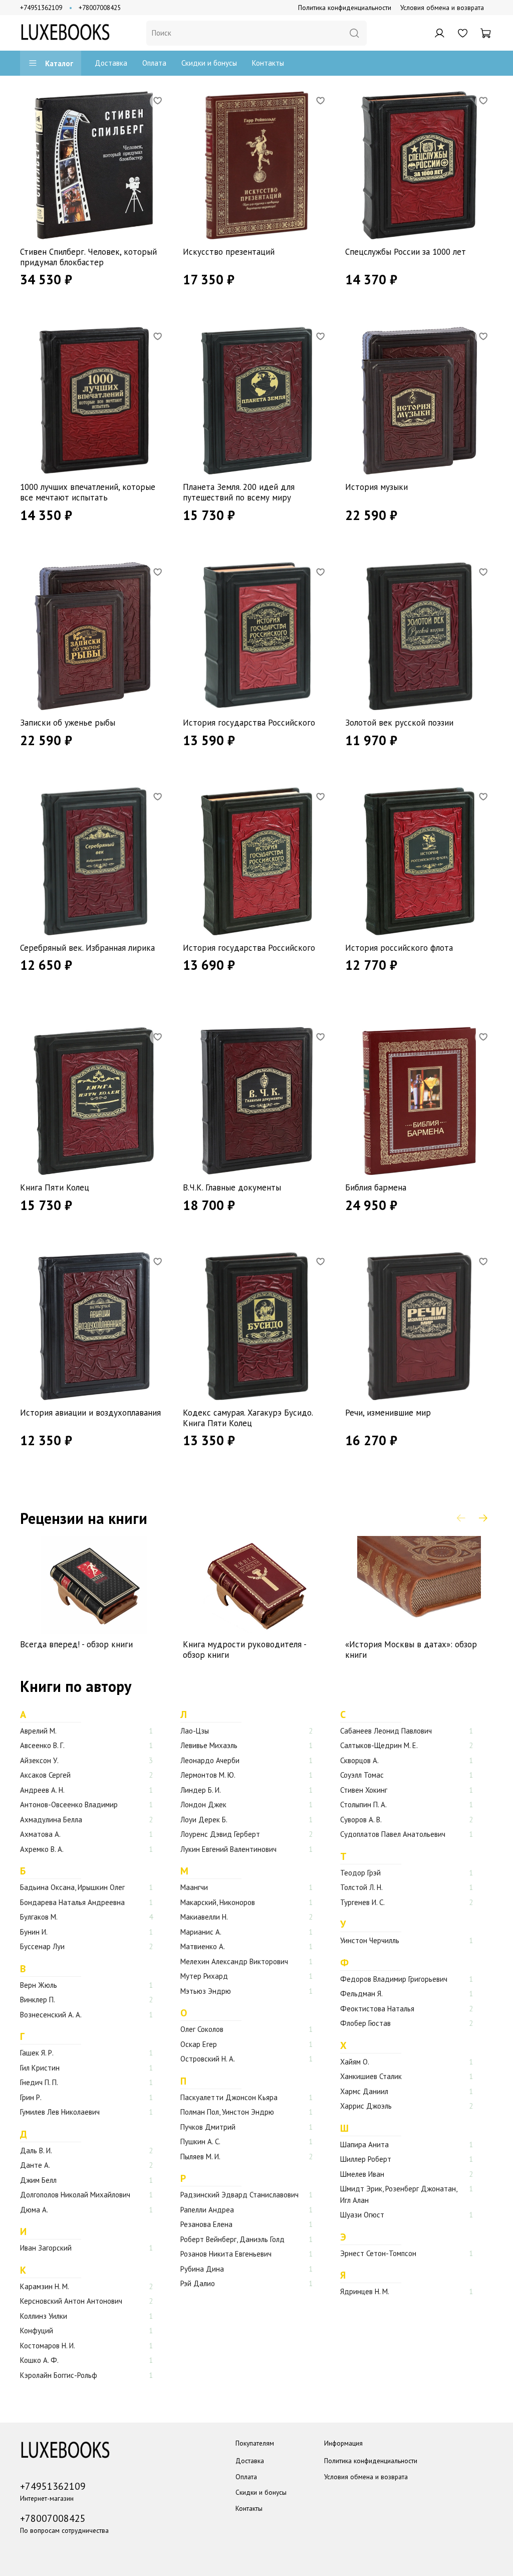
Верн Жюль (39, 1985)
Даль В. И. (36, 2151)
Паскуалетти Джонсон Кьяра (229, 2097)
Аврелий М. (38, 1731)
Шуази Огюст (362, 2215)
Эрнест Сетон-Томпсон (378, 2253)
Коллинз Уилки (44, 2316)
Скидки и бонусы (209, 63)
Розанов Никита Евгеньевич (226, 2254)
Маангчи (194, 1887)
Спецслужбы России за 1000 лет (406, 252)
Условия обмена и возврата (442, 8)
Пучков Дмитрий (208, 2127)
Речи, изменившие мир (388, 1413)
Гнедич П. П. (39, 2082)
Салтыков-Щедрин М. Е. (379, 1745)
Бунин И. (34, 1932)
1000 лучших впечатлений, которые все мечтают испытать (88, 492)
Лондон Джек (203, 1805)
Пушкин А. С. (200, 2141)
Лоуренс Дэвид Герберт (220, 1834)
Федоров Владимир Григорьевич (394, 1979)
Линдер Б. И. (201, 1790)
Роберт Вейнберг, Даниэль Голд (232, 2239)
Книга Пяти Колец (55, 1187)
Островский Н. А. (208, 2059)
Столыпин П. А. (363, 1805)
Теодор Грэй (360, 1873)
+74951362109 (41, 8)
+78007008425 (100, 8)
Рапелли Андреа (207, 2210)
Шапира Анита (364, 2144)
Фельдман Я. (361, 1994)
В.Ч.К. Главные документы (232, 1187)
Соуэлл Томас (362, 1775)
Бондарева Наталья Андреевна (72, 1902)
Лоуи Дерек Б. (204, 1820)
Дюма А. (34, 2210)
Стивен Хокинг (364, 1790)
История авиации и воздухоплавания (90, 1413)
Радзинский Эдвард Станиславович (239, 2195)
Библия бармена (376, 1187)
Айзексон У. (39, 1760)
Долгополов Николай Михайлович (75, 2195)
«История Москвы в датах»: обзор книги (411, 1649)
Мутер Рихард (204, 1976)
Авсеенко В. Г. (42, 1745)
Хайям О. (355, 2062)
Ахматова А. (40, 1834)
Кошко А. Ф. (39, 2360)
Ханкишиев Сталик (371, 2076)
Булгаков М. (39, 1917)
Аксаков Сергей (45, 1775)
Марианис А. (201, 1932)
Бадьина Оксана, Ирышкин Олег (72, 1887)
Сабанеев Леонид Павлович (386, 1731)
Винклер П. (38, 2000)
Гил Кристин (40, 2068)
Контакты (268, 63)
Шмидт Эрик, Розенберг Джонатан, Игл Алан (399, 2194)
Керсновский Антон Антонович (71, 2301)
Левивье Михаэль (209, 1745)
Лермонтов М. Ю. (208, 1775)
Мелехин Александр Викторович (234, 1961)
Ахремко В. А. (42, 1849)
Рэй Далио (198, 2283)
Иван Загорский (46, 2248)
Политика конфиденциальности (345, 8)
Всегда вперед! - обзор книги (76, 1644)
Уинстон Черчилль (370, 1940)
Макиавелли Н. (204, 1917)
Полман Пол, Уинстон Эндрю (227, 2112)
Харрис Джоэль (366, 2106)
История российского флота (399, 948)
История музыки (376, 487)
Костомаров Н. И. (48, 2346)
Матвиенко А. (203, 1946)
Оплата (154, 63)
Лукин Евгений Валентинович (228, 1849)
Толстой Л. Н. (361, 1887)
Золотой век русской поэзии (399, 723)
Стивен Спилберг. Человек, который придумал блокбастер (88, 257)
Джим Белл (38, 2180)
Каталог (59, 63)
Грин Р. (31, 2097)
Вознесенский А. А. (51, 2015)
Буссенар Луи (42, 1946)
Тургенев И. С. (362, 1902)
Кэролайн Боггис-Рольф (59, 2375)
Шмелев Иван (362, 2174)
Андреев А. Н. (42, 1790)
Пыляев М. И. (200, 2157)
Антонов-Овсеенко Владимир (69, 1805)
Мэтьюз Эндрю (206, 1991)
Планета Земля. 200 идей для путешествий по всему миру (239, 492)
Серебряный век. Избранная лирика (87, 948)
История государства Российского (249, 723)
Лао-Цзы (195, 1731)
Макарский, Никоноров (218, 1902)
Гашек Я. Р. (37, 2053)
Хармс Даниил (364, 2091)
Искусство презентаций (229, 252)
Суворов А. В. (361, 1820)
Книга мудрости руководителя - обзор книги (244, 1649)
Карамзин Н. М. (45, 2286)
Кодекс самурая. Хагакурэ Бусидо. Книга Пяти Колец (248, 1418)
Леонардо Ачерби (210, 1760)
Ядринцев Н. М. (365, 2291)
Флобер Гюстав (365, 2023)
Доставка (111, 63)
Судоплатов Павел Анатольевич (393, 1834)
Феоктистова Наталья (377, 2009)
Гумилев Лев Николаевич (60, 2112)
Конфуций (37, 2331)
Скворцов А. (359, 1760)
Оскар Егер (199, 2044)
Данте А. (35, 2165)
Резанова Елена (206, 2224)
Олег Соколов (202, 2029)
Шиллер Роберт (366, 2159)
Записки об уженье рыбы (68, 723)
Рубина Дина (202, 2269)
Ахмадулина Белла (51, 1820)
